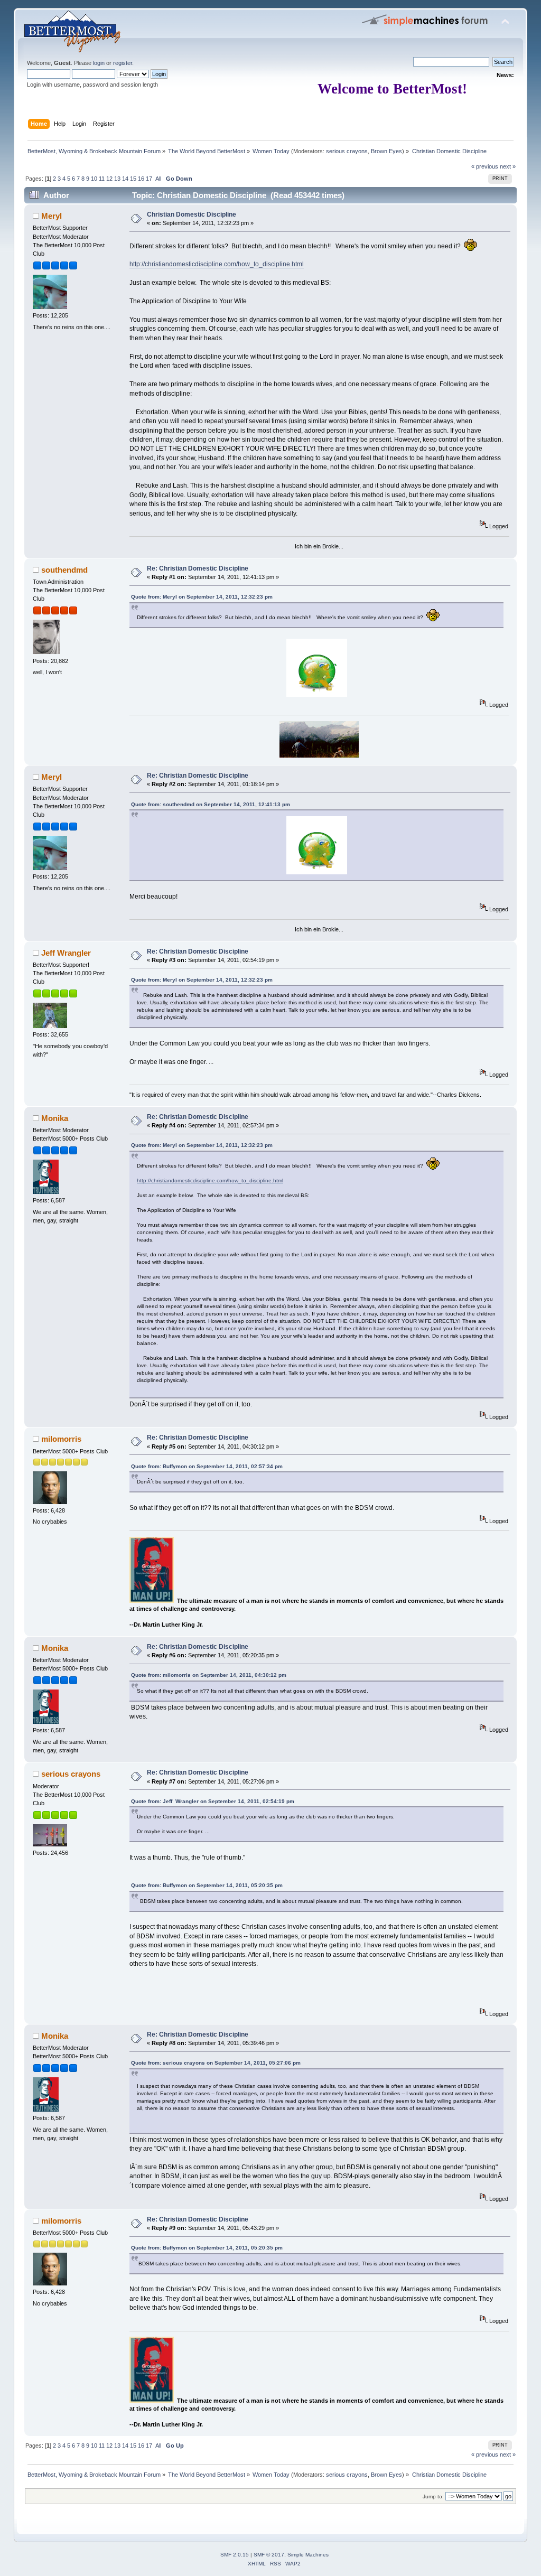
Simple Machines (308, 2555)
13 (117, 179)
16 (141, 179)
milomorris (61, 1439)
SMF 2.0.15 (235, 2555)
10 (94, 179)
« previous (485, 166)
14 (125, 179)
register (123, 63)
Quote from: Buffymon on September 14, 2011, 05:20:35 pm (207, 1885)
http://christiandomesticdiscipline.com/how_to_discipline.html (217, 264)
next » (508, 166)
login (99, 63)
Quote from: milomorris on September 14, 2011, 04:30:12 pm (209, 1675)
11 (102, 179)
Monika (55, 1118)
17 (149, 179)
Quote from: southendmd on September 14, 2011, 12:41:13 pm (211, 804)
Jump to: (433, 2496)
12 (109, 179)
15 (133, 179)
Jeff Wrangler (66, 953)
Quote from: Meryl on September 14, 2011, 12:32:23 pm (202, 597)
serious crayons (347, 151)
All (158, 179)
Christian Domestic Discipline (192, 214)
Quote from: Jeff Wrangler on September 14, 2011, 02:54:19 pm (213, 1801)
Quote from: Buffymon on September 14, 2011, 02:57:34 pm (207, 1466)
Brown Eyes (386, 151)
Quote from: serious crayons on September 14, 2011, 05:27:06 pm (216, 2063)
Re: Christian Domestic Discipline (198, 568)
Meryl (52, 216)
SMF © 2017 (269, 2555)
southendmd (64, 570)
